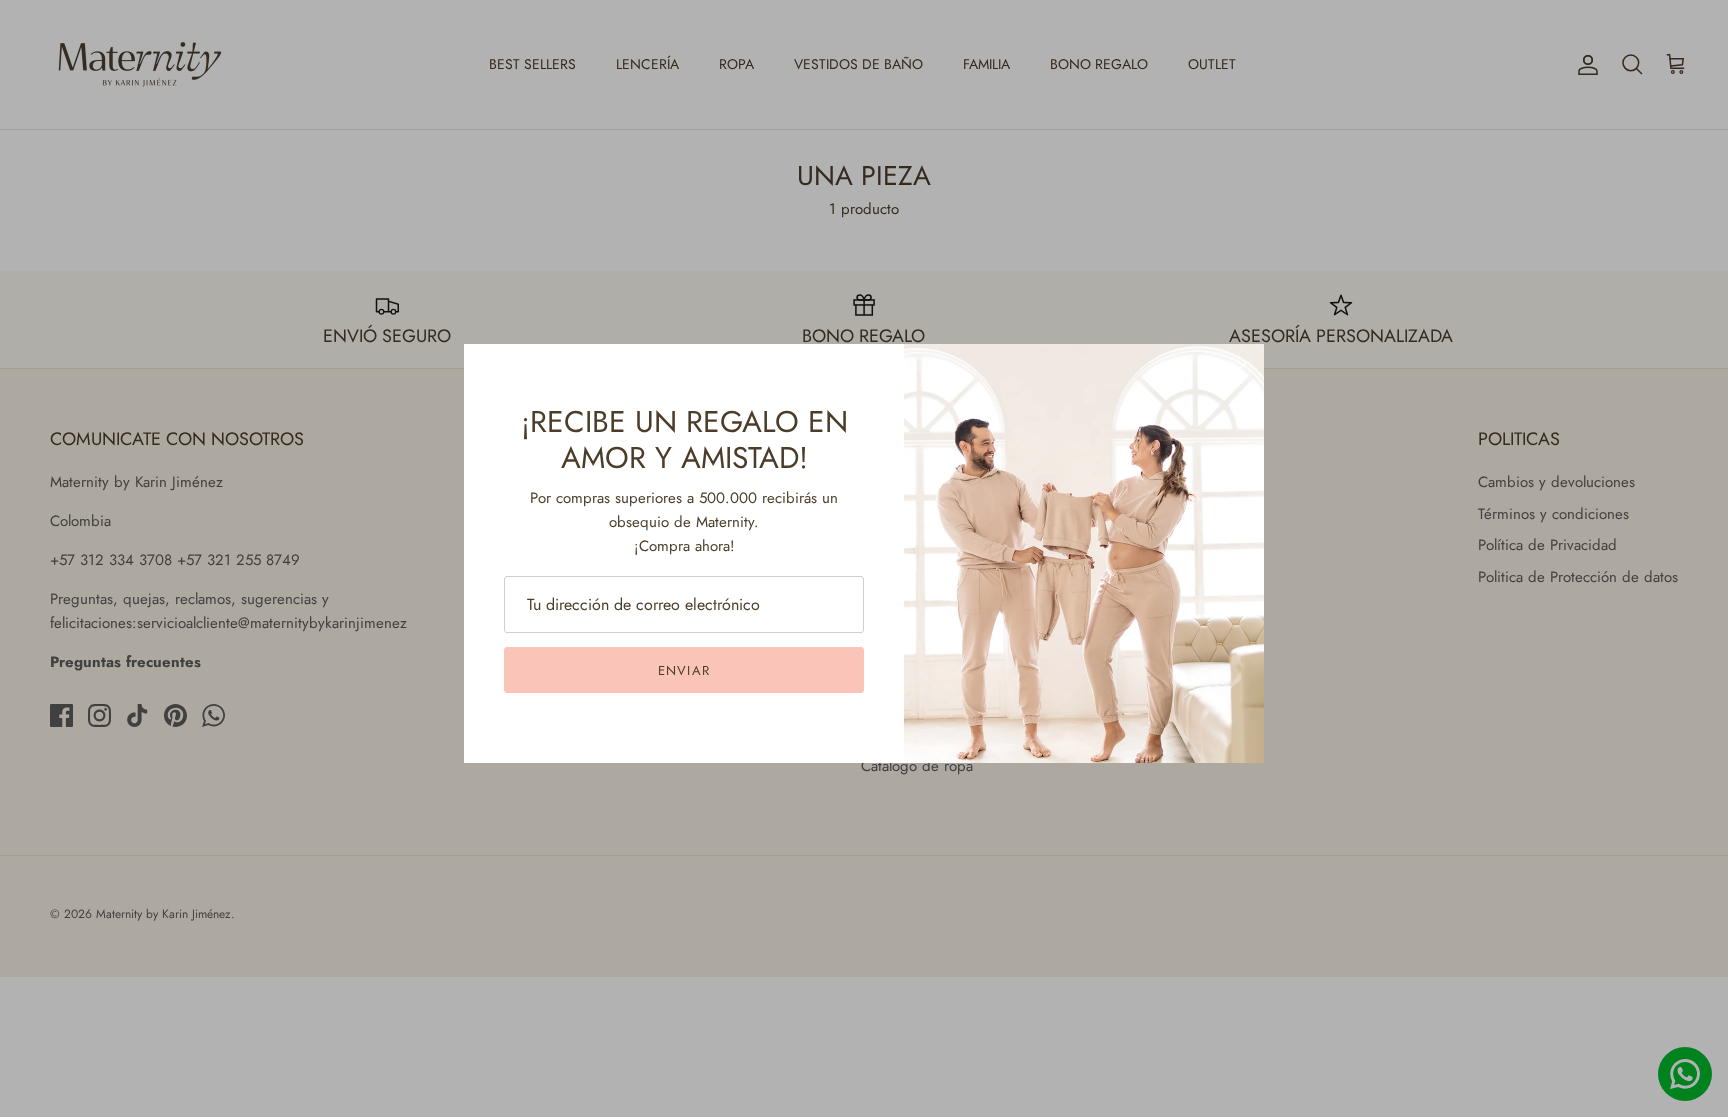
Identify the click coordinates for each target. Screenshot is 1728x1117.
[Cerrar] (1239, 369)
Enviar (683, 670)
